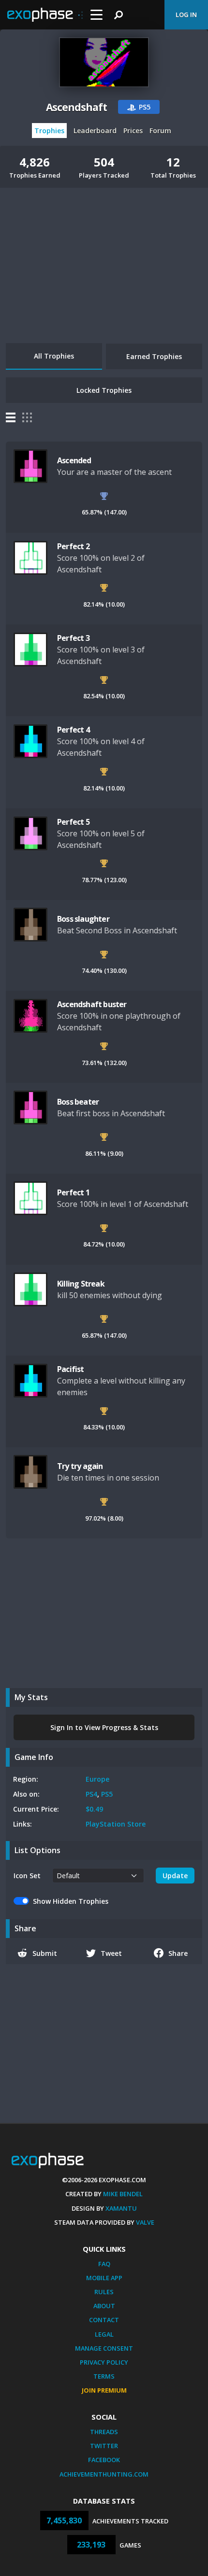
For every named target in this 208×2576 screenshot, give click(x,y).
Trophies (49, 131)
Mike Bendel (123, 2194)
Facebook (104, 2460)
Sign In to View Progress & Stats (104, 1727)
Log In (186, 14)
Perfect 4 (73, 730)
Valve (145, 2222)
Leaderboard (95, 131)
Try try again (80, 1466)
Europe (97, 1779)
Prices (133, 131)
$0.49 (94, 1809)
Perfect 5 (73, 822)
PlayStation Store (116, 1824)
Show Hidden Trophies (71, 1901)
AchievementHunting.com (104, 2474)
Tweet (111, 1953)
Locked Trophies (104, 390)
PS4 (91, 1794)
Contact (104, 2320)
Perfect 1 (73, 1192)
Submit (45, 1953)
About (104, 2306)
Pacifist (71, 1369)
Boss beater (78, 1102)
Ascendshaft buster (92, 1004)
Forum (160, 131)
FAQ (104, 2264)
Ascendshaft (76, 107)
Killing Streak (81, 1284)
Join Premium (104, 2390)
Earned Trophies (154, 356)
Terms (104, 2376)
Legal (104, 2334)
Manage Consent (104, 2348)
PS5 (107, 1794)
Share (178, 1953)
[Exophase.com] (45, 15)
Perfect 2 (73, 546)
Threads (104, 2432)
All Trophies (54, 356)
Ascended (74, 460)
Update (175, 1876)
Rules (104, 2292)
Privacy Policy (104, 2362)
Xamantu (121, 2208)
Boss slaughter (83, 919)
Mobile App (104, 2278)
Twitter (104, 2446)
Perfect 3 (73, 638)
